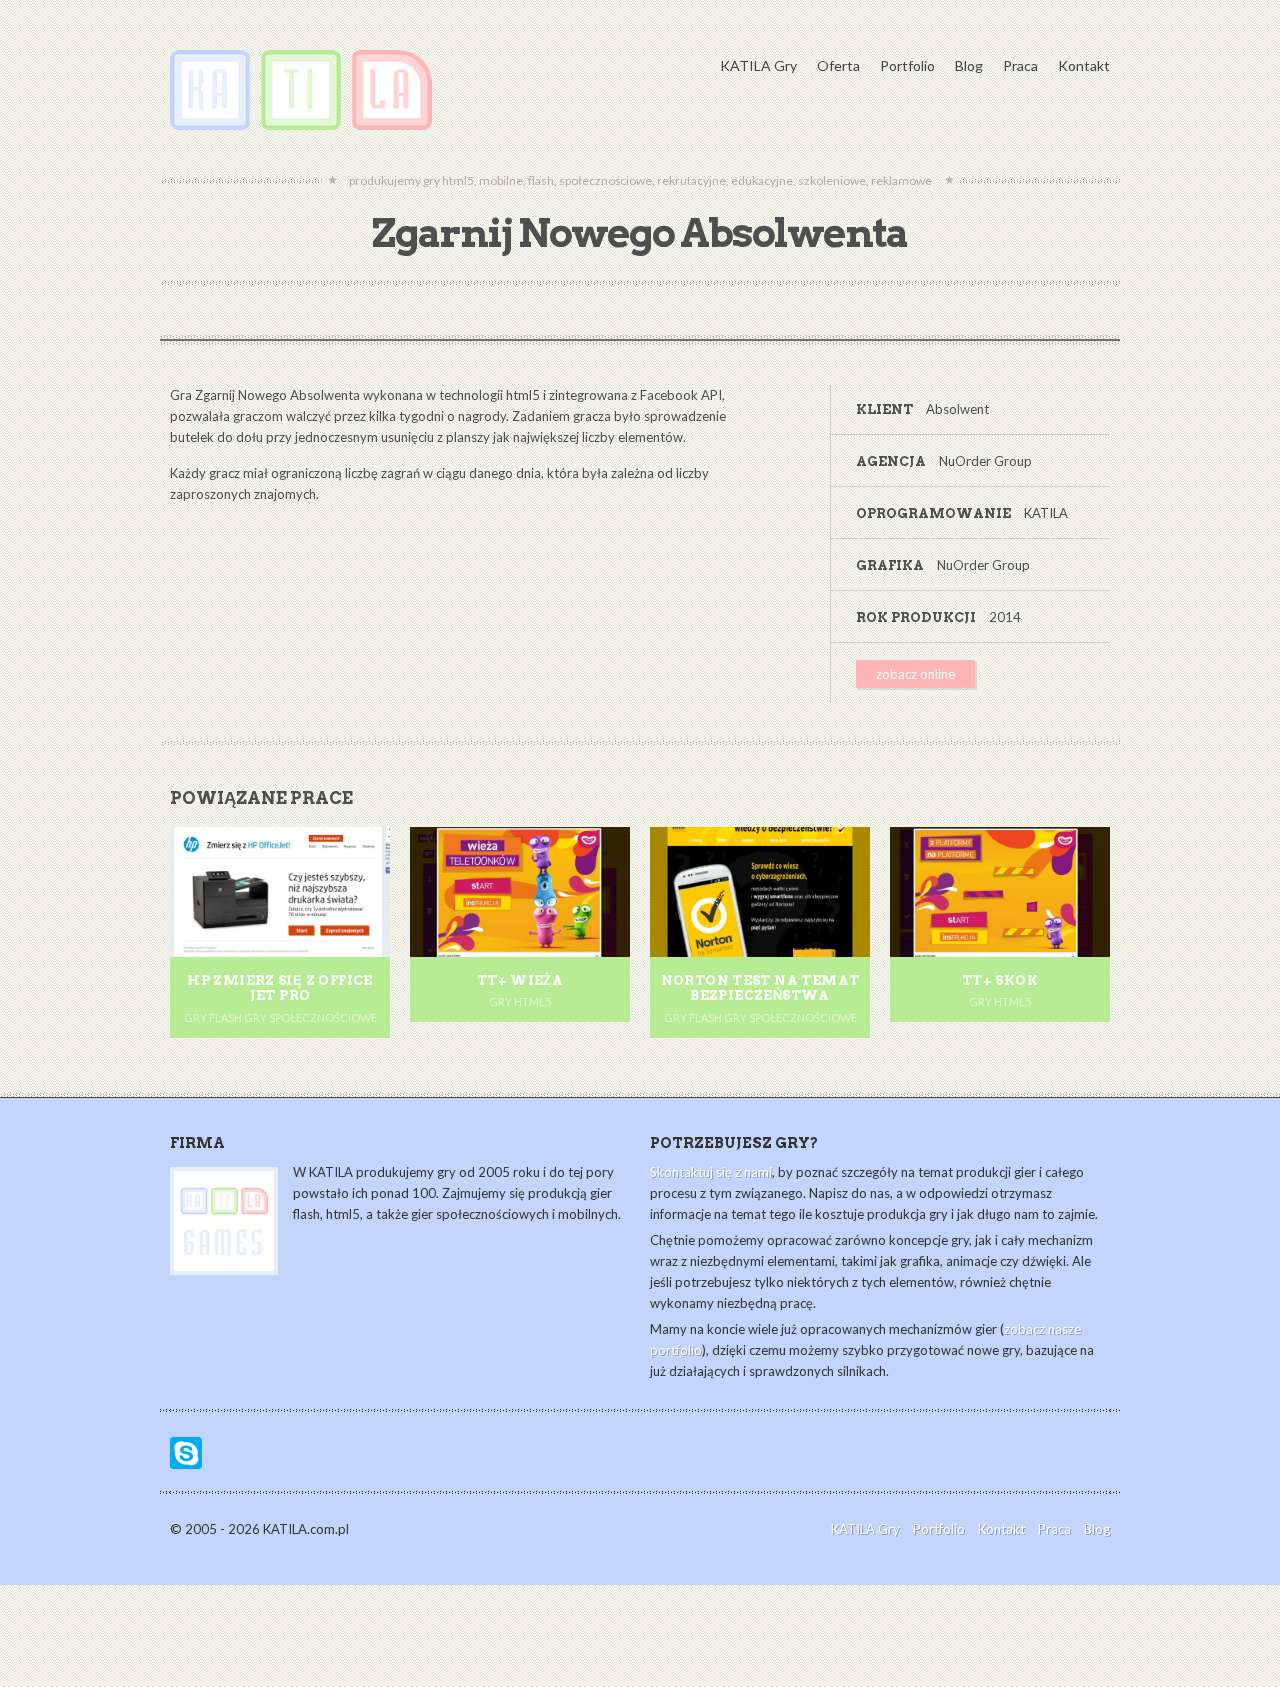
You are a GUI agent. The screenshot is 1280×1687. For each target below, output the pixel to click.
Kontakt (1084, 65)
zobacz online (915, 674)
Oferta (838, 65)
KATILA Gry (758, 65)
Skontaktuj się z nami (711, 1172)
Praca (1020, 65)
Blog (969, 65)
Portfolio (907, 65)
